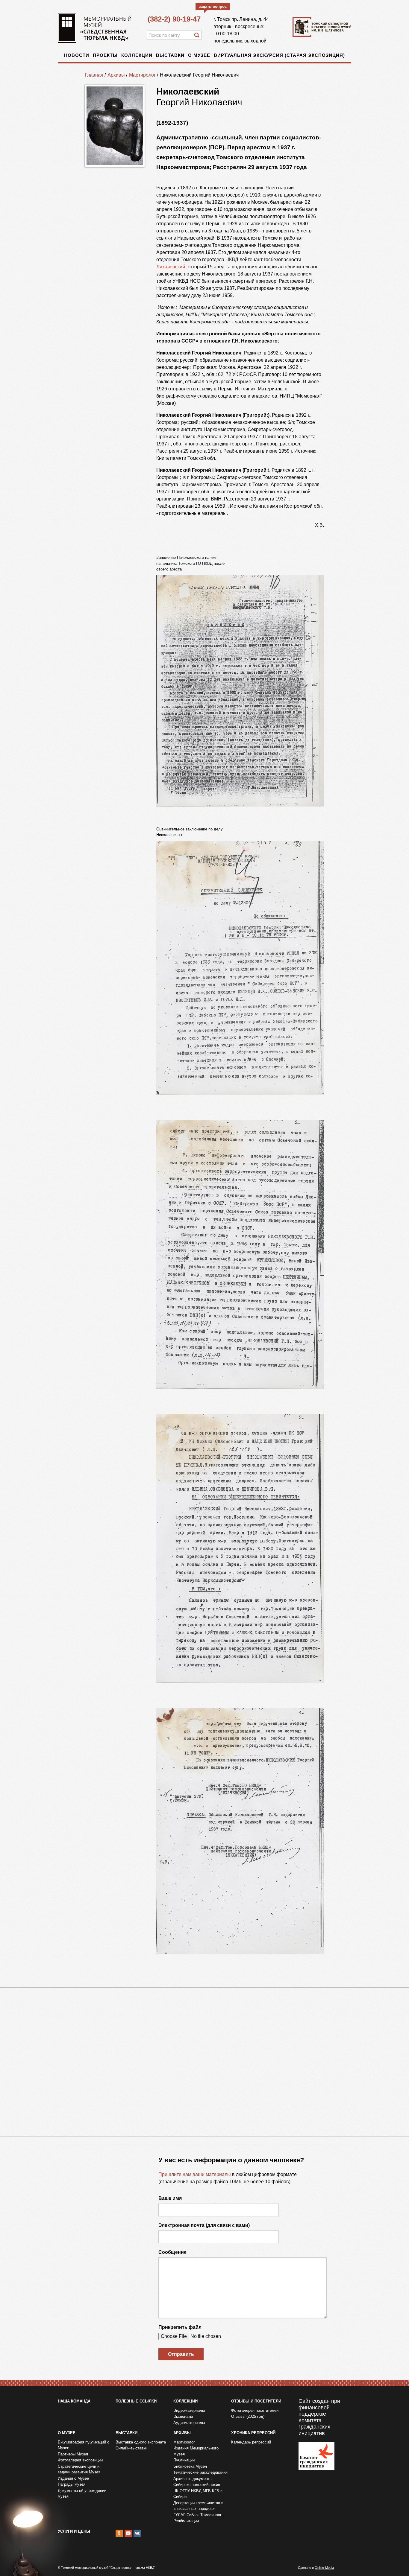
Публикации (184, 2460)
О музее (199, 55)
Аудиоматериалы (189, 2423)
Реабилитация (186, 2521)
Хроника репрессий (253, 2433)
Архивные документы (193, 2479)
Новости (77, 55)
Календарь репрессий (251, 2442)
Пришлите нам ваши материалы (195, 2174)
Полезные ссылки (136, 2401)
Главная (94, 75)
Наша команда (74, 2401)
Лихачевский (171, 267)
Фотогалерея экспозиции (80, 2460)
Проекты (105, 55)
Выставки (170, 55)
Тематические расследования (200, 2472)
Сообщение (172, 2252)
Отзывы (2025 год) (248, 2416)
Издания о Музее (73, 2478)
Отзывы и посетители (256, 2401)
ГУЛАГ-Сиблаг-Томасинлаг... (199, 2515)
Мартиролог (142, 75)
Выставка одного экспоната (141, 2442)
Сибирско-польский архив (197, 2485)
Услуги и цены (74, 2531)
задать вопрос (213, 6)
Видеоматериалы (189, 2410)
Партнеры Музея (73, 2454)
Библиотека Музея (190, 2466)
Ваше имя (170, 2198)
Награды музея (72, 2484)
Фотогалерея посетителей (255, 2410)
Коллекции (137, 55)
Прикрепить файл (180, 2327)
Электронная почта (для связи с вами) (204, 2225)
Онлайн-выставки (131, 2448)
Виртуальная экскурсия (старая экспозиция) (279, 55)
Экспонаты (183, 2416)
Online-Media (324, 2568)
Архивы (116, 75)
